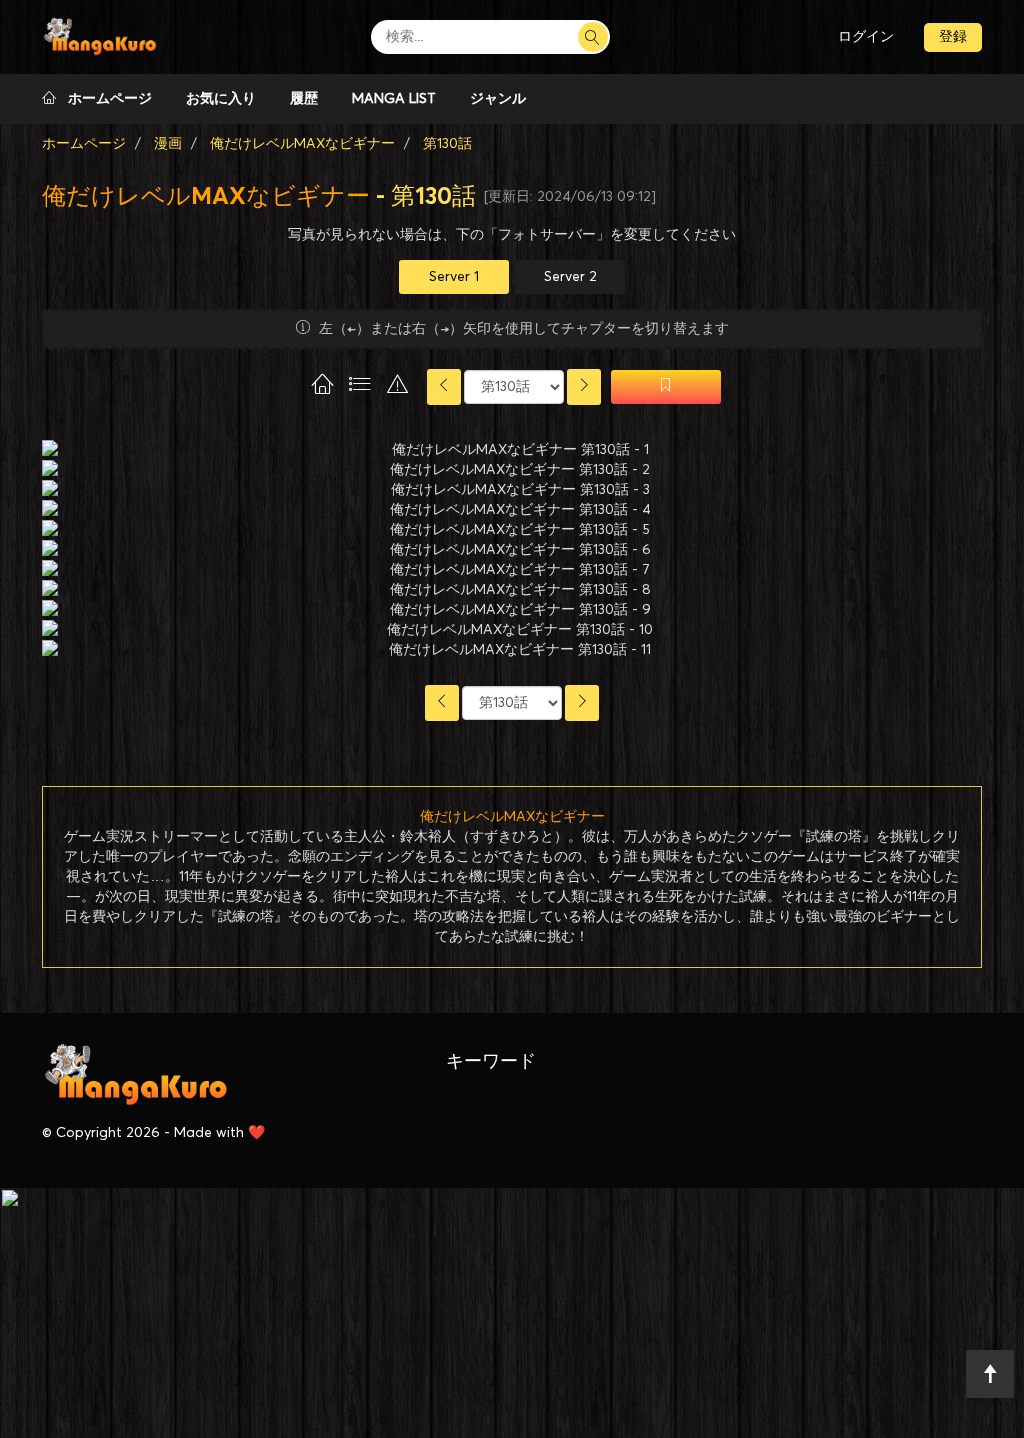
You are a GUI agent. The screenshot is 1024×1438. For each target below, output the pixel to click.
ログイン (866, 37)
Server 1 (454, 277)
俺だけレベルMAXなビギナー (206, 197)
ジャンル (498, 99)
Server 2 (570, 277)
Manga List (394, 99)
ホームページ (104, 99)
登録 (953, 37)
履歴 (304, 99)
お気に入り (221, 99)
